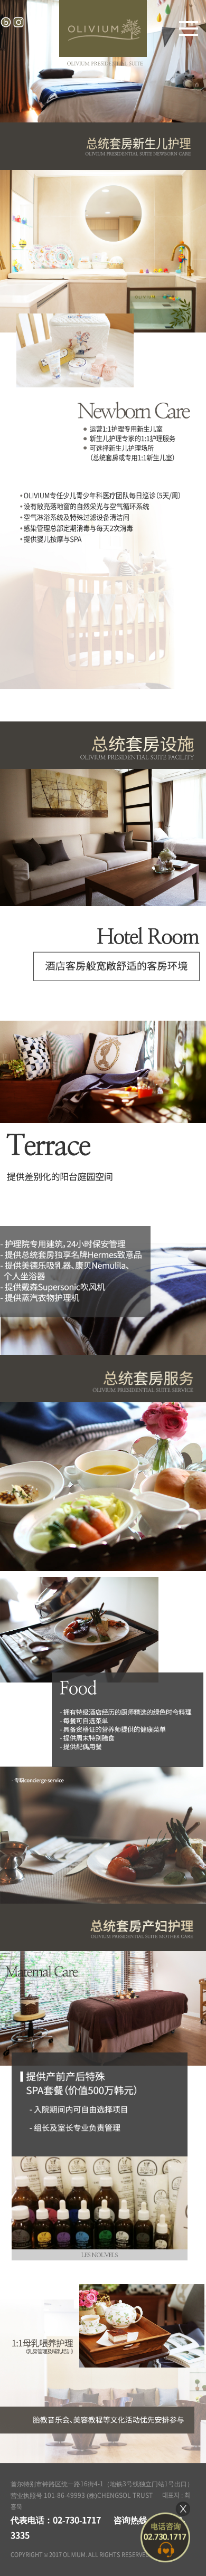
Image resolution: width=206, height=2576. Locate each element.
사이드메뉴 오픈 (189, 28)
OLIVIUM (103, 28)
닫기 (183, 2509)
